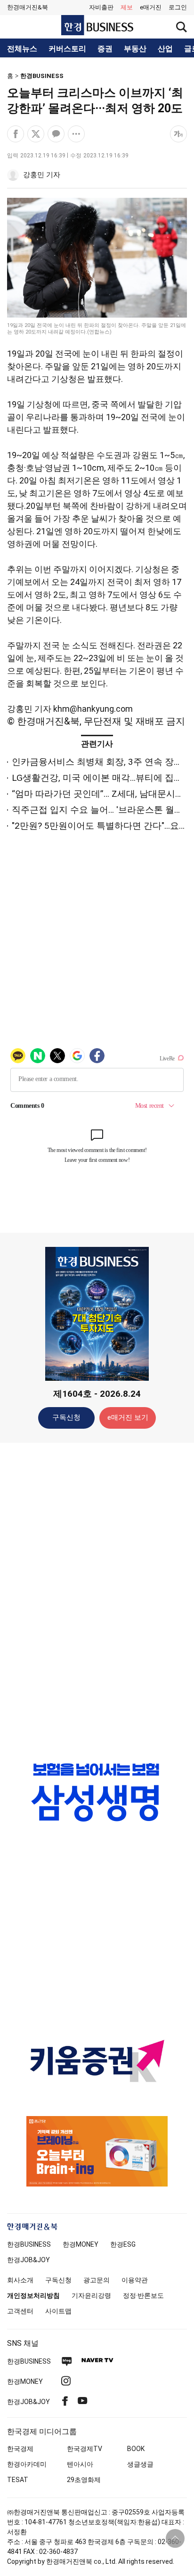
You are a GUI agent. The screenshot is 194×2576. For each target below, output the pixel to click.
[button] (178, 8)
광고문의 (97, 2280)
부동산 (135, 49)
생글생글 (140, 2464)
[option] (97, 1792)
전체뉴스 (22, 49)
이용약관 (135, 2280)
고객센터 (20, 2311)
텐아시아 (80, 2464)
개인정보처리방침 (33, 2296)
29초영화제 (84, 2480)
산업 (165, 49)
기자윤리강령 (91, 2296)
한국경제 (20, 2449)
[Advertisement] (97, 1598)
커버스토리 (67, 49)
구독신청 (66, 1417)
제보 (127, 7)
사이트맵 (58, 2311)
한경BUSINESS (42, 76)
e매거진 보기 (128, 1417)
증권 (105, 49)
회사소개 (20, 2280)
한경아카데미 (27, 2464)
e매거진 (151, 7)
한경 (29, 2244)
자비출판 (101, 7)
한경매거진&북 (28, 7)
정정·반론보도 (143, 2296)
